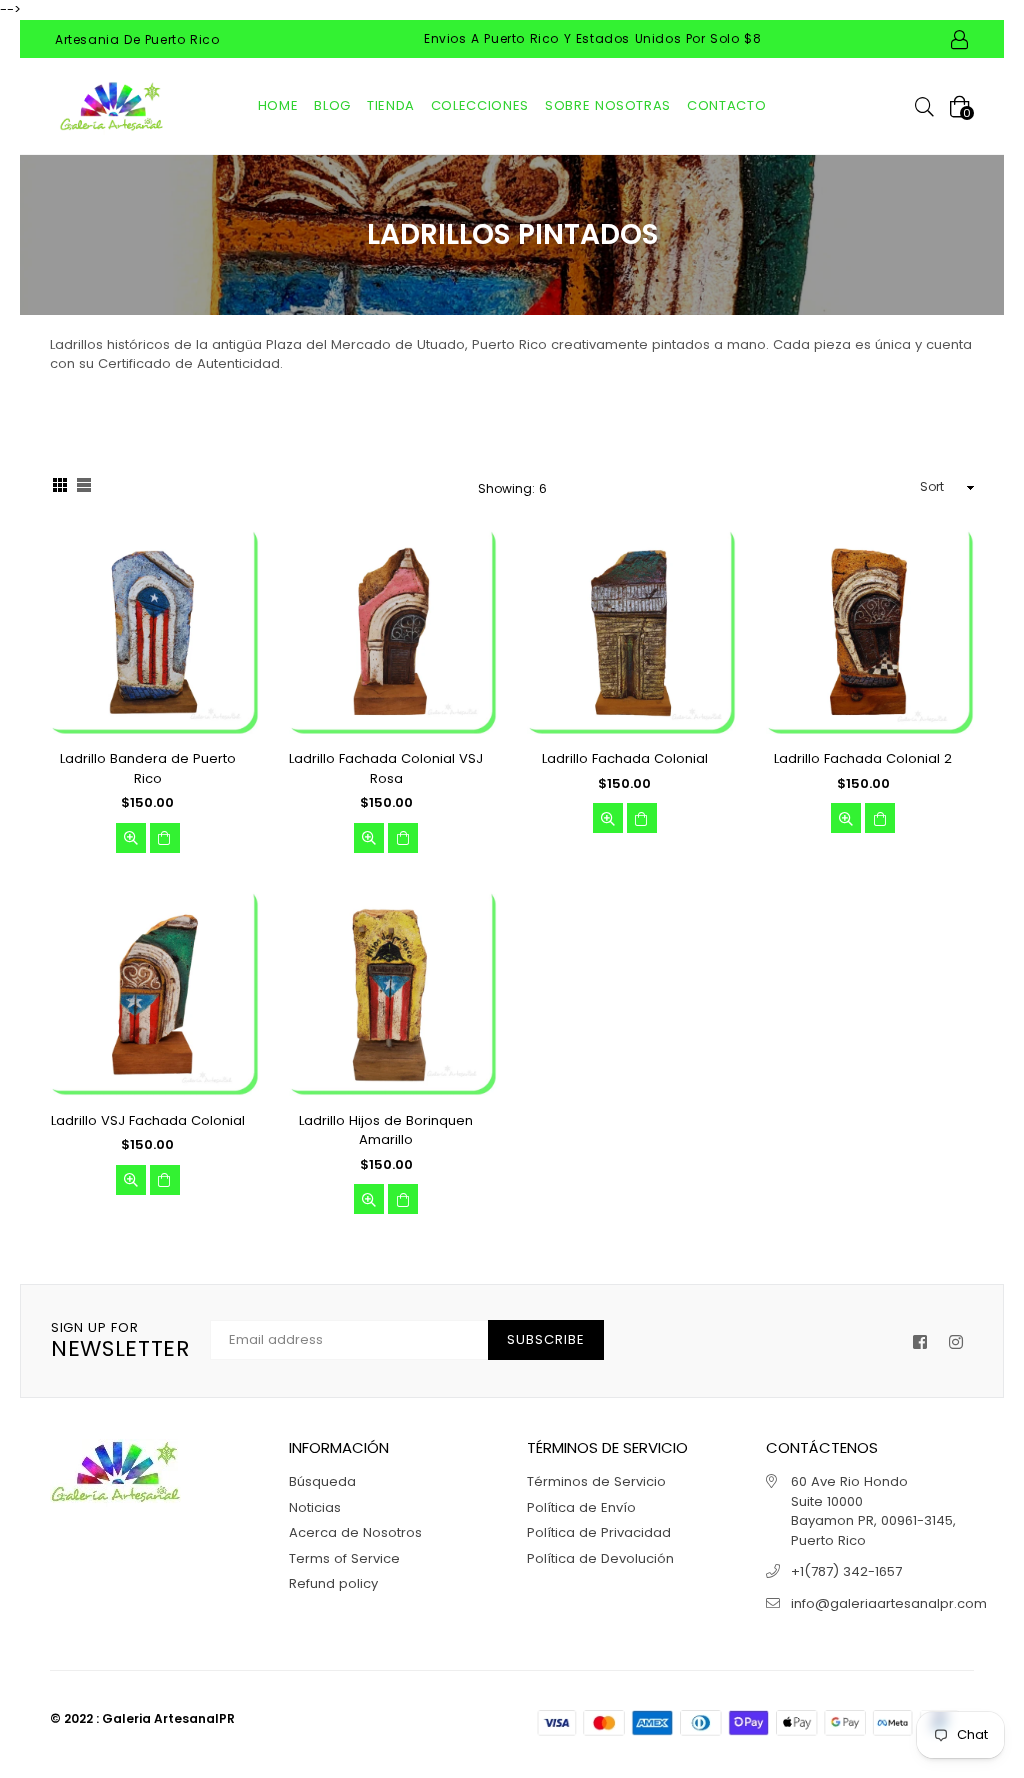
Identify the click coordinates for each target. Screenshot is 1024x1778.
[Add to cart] (165, 838)
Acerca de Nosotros (355, 1532)
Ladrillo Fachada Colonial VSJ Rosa (386, 768)
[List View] (84, 488)
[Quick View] (131, 838)
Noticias (315, 1507)
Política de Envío (581, 1507)
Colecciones (480, 105)
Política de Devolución (600, 1558)
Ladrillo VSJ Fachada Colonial (148, 1120)
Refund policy (333, 1583)
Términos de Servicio (596, 1481)
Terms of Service (344, 1558)
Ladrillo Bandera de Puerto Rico (148, 768)
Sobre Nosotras (608, 105)
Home (278, 105)
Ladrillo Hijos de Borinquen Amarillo (386, 1130)
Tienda (391, 105)
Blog (332, 105)
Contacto (726, 105)
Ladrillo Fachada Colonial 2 (863, 758)
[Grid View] (60, 488)
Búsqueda (322, 1481)
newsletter (120, 1341)
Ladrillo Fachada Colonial (625, 758)
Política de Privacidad (599, 1532)
